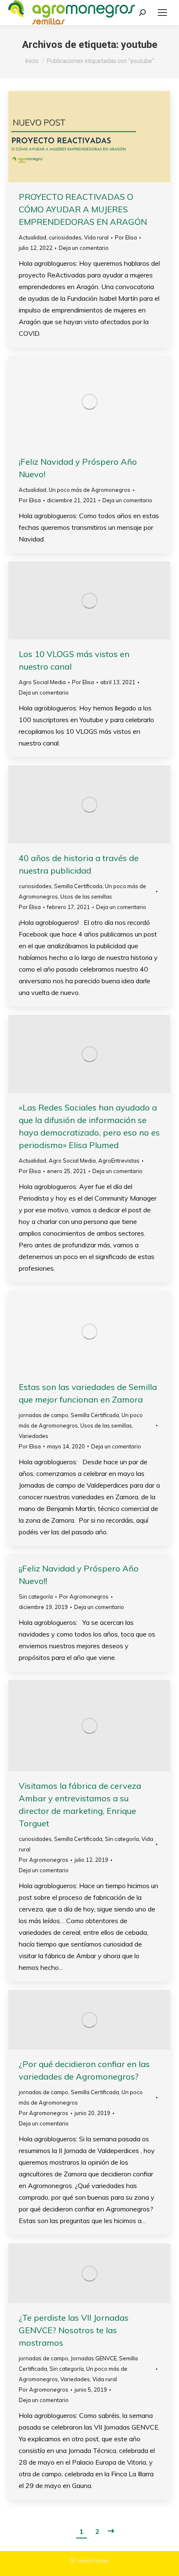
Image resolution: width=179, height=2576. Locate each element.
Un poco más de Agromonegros (89, 490)
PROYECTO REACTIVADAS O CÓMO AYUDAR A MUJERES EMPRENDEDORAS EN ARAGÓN (83, 209)
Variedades (34, 1436)
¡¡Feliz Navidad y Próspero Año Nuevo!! (79, 1575)
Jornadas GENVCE (94, 2358)
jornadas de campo (44, 1415)
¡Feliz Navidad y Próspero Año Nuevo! (78, 468)
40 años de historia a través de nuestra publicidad (79, 864)
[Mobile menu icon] (162, 13)
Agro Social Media (42, 682)
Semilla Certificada (78, 886)
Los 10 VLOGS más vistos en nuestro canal (74, 660)
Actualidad (32, 237)
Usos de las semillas (86, 896)
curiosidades (65, 237)
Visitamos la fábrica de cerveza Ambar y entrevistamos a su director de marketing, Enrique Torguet (80, 1804)
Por (126, 237)
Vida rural (96, 237)
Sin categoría (36, 1596)
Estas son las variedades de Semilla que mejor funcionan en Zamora (88, 1393)
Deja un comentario (84, 248)
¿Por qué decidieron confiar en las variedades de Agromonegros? (84, 2070)
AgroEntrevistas (119, 1161)
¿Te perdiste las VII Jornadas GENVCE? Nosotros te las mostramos (74, 2330)
